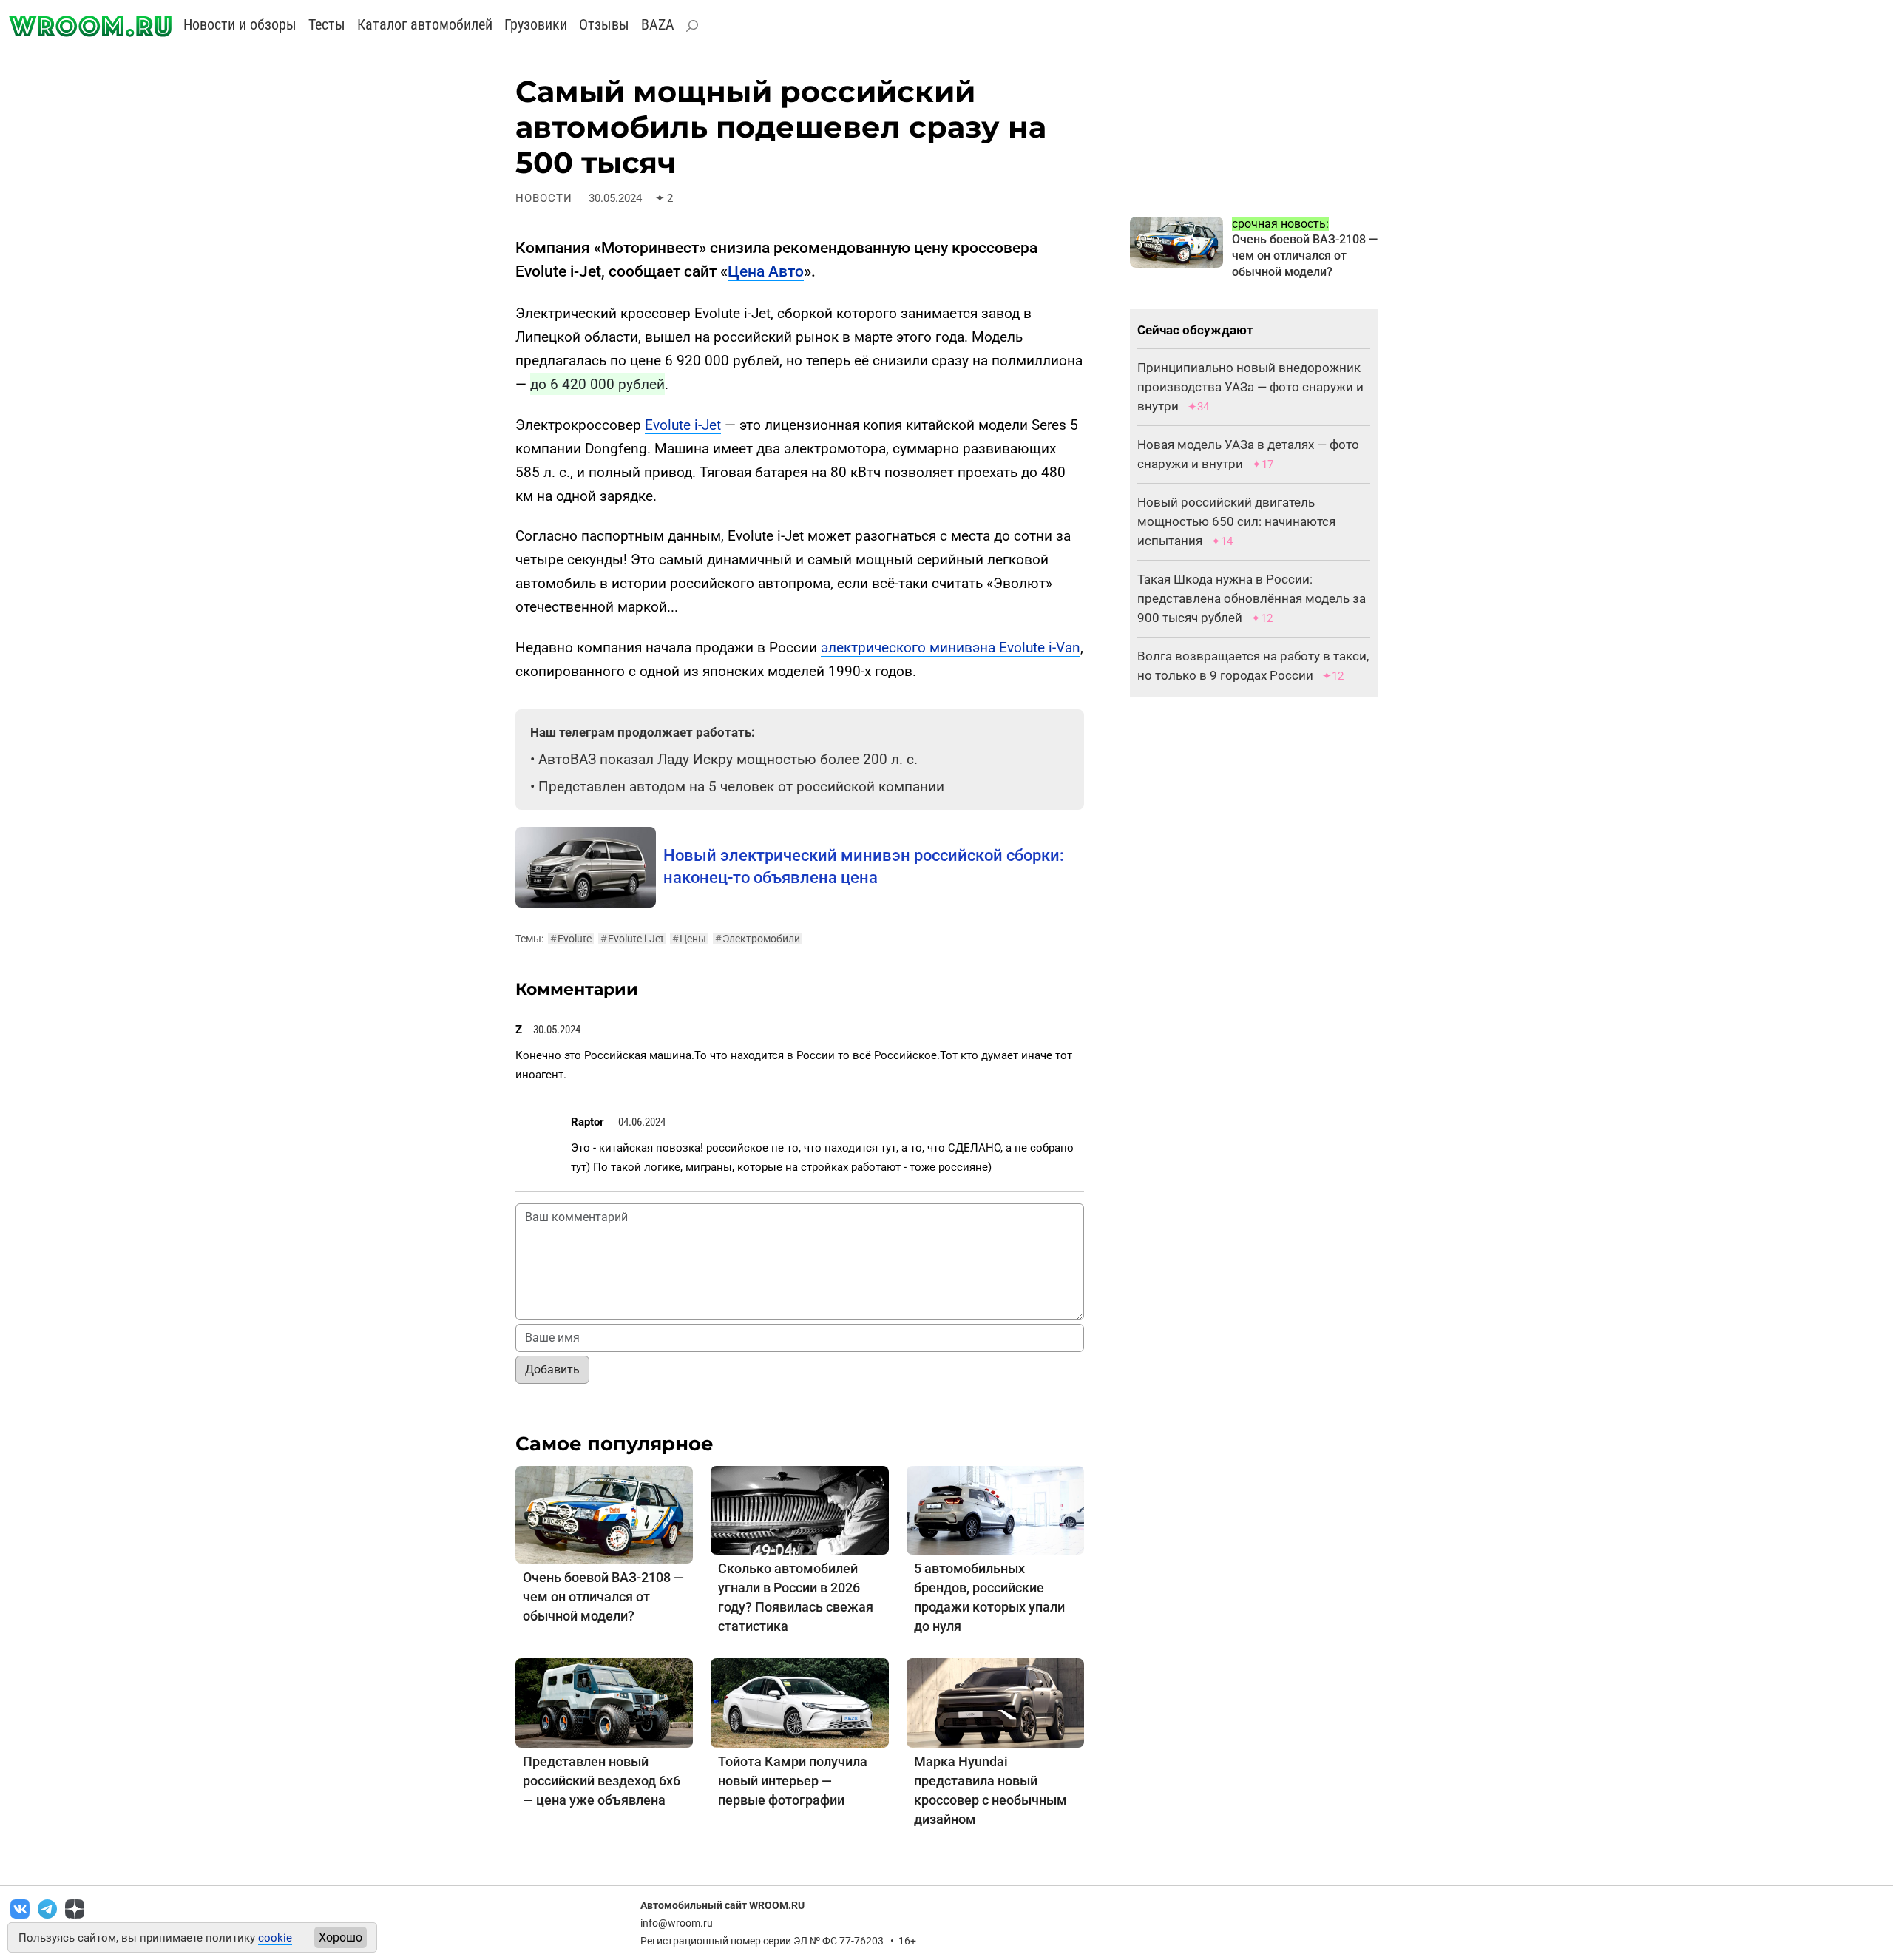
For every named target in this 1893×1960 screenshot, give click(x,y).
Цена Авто (766, 271)
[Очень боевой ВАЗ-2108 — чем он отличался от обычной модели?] (604, 1514)
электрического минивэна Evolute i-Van (951, 648)
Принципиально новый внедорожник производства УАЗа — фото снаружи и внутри (1250, 387)
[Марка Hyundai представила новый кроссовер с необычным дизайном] (995, 1702)
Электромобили (758, 939)
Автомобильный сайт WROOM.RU (722, 1905)
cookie (275, 1938)
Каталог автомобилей (425, 24)
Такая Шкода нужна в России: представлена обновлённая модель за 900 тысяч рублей (1252, 598)
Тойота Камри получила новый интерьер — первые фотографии (793, 1781)
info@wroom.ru (677, 1923)
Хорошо (341, 1937)
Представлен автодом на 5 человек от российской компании (741, 787)
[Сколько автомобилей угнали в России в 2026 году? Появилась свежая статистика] (799, 1509)
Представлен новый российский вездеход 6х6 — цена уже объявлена (602, 1781)
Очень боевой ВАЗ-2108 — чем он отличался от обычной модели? (603, 1596)
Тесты (327, 24)
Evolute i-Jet (683, 425)
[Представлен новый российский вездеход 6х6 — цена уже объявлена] (604, 1702)
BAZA (658, 24)
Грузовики (536, 24)
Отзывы (604, 24)
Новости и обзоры (240, 24)
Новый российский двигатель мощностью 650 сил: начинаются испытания (1236, 521)
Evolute (571, 939)
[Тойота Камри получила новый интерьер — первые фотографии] (799, 1702)
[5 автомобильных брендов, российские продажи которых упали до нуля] (995, 1509)
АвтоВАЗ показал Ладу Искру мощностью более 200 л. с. (728, 759)
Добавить (552, 1369)
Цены (689, 939)
